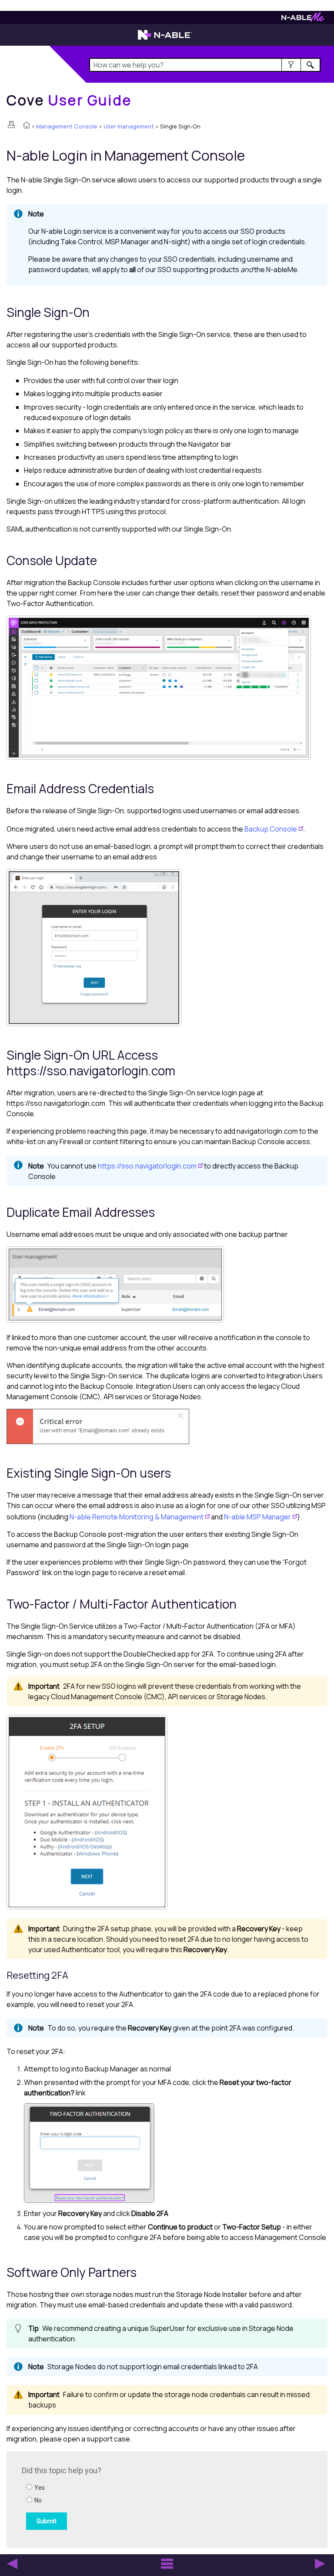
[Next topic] (320, 2564)
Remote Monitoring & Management (137, 1517)
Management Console (67, 126)
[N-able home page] (165, 39)
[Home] (27, 126)
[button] (291, 65)
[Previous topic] (12, 2564)
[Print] (11, 125)
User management (129, 126)
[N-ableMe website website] (303, 19)
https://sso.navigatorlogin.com (147, 1166)
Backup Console (271, 829)
